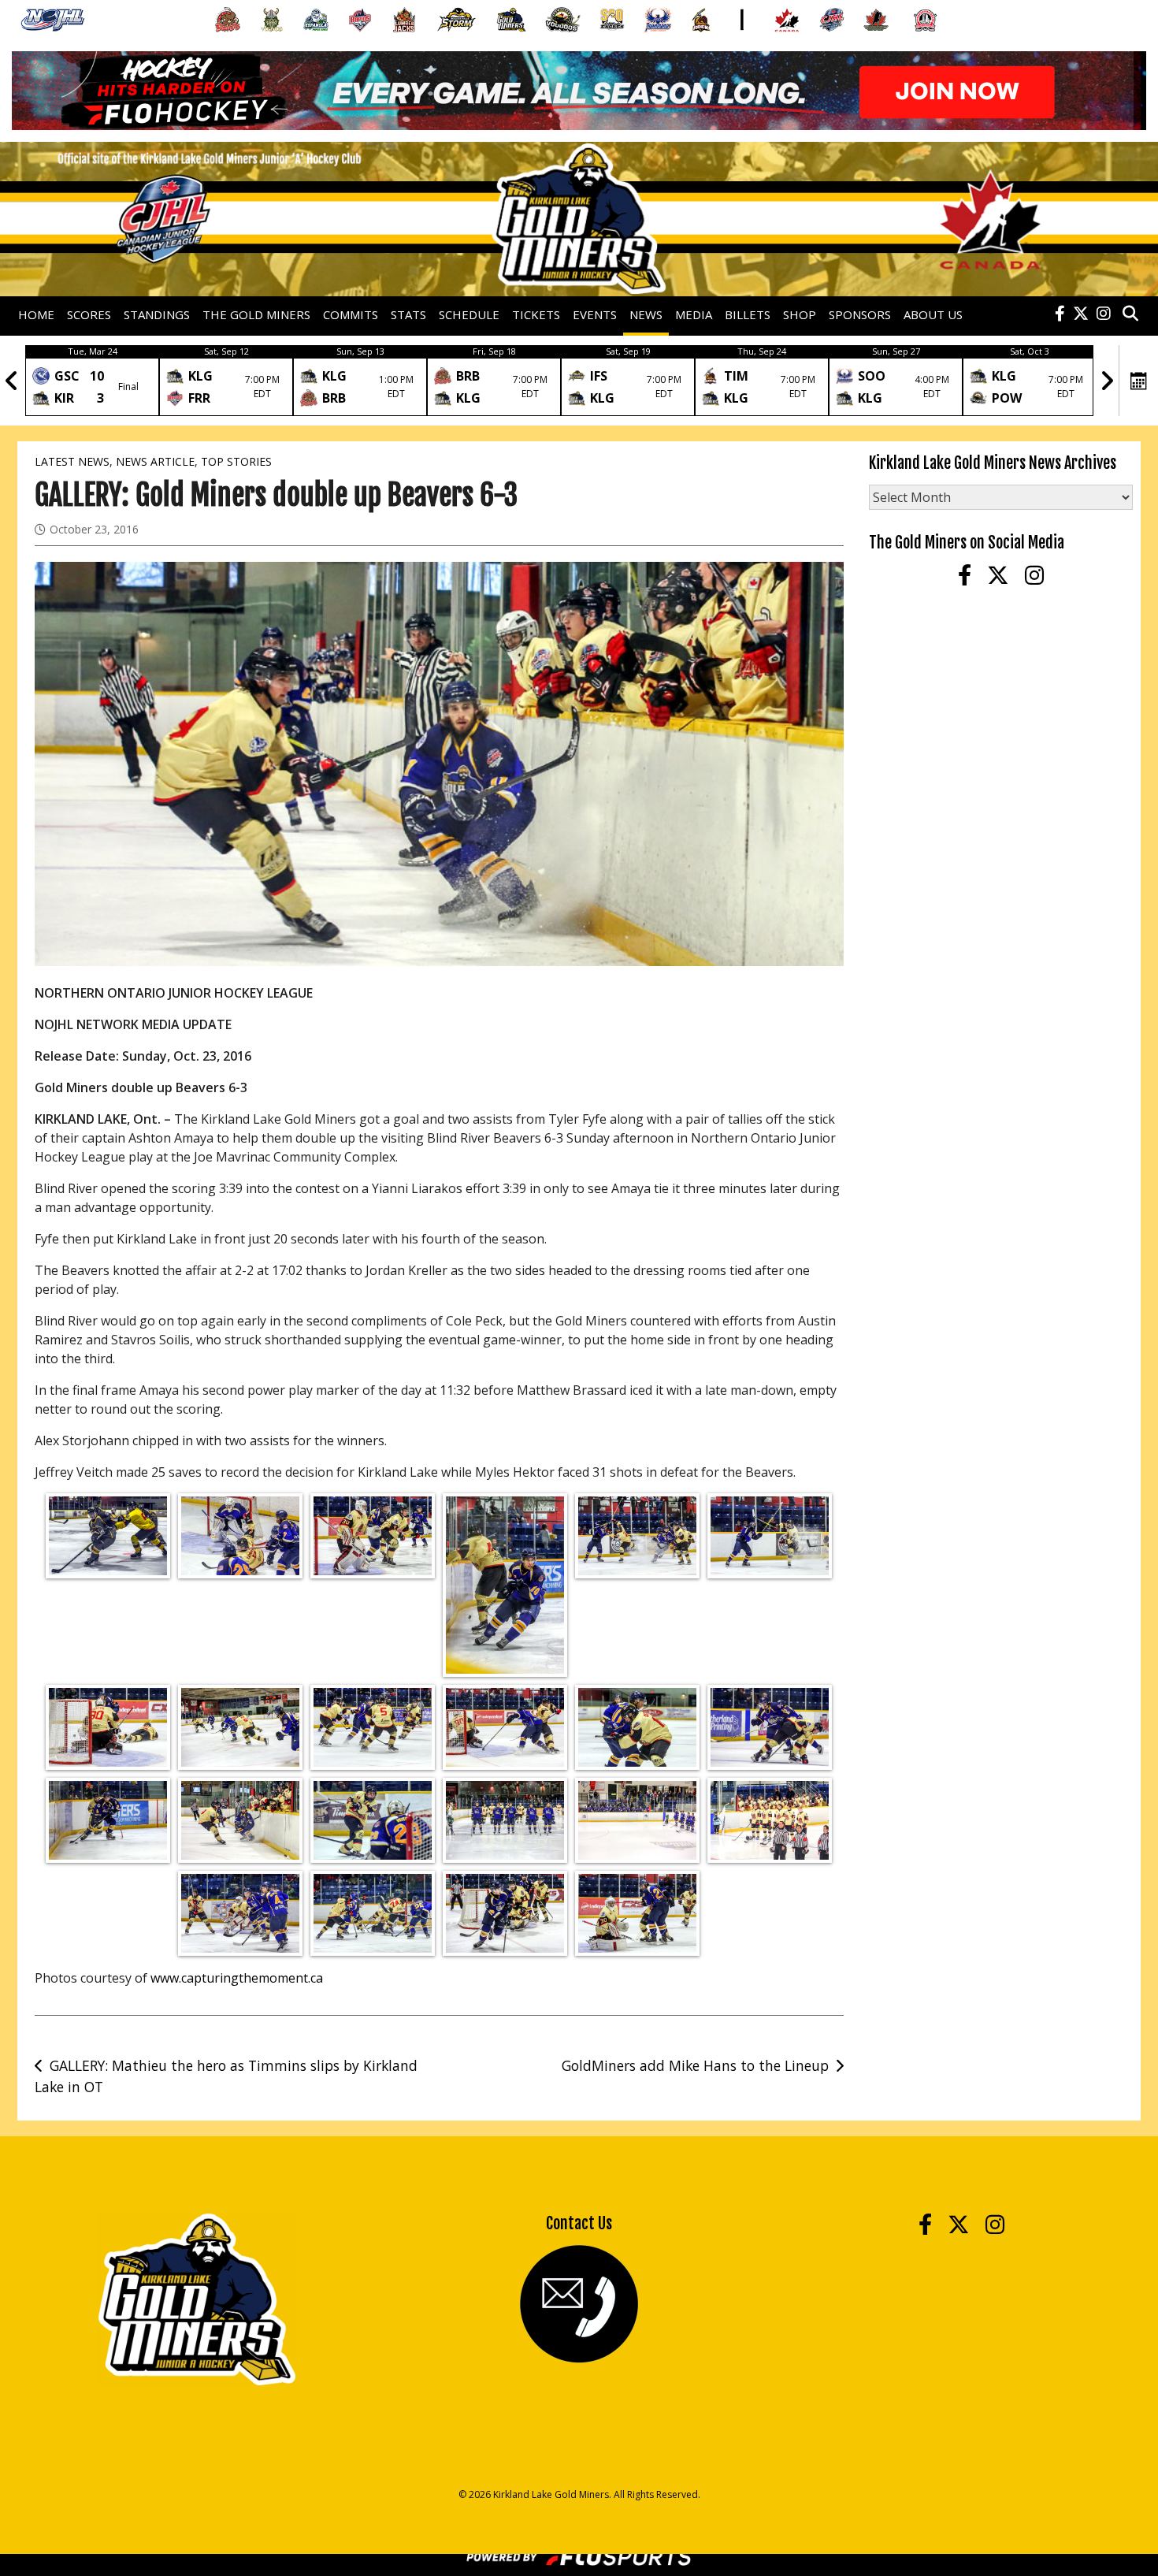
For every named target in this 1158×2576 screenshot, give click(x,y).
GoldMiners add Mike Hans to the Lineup (695, 2065)
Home (36, 314)
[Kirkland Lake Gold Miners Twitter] (1081, 314)
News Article (155, 461)
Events (595, 314)
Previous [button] (12, 381)
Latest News (72, 461)
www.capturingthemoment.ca (237, 1978)
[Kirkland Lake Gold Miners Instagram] (1104, 314)
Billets (748, 314)
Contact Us (579, 2223)
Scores (89, 314)
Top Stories (236, 461)
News (646, 314)
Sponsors (860, 314)
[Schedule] (1139, 381)
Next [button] (1107, 381)
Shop (800, 314)
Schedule (469, 314)
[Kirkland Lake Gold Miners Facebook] (1060, 314)
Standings (157, 314)
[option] (92, 381)
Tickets (536, 314)
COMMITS (351, 314)
